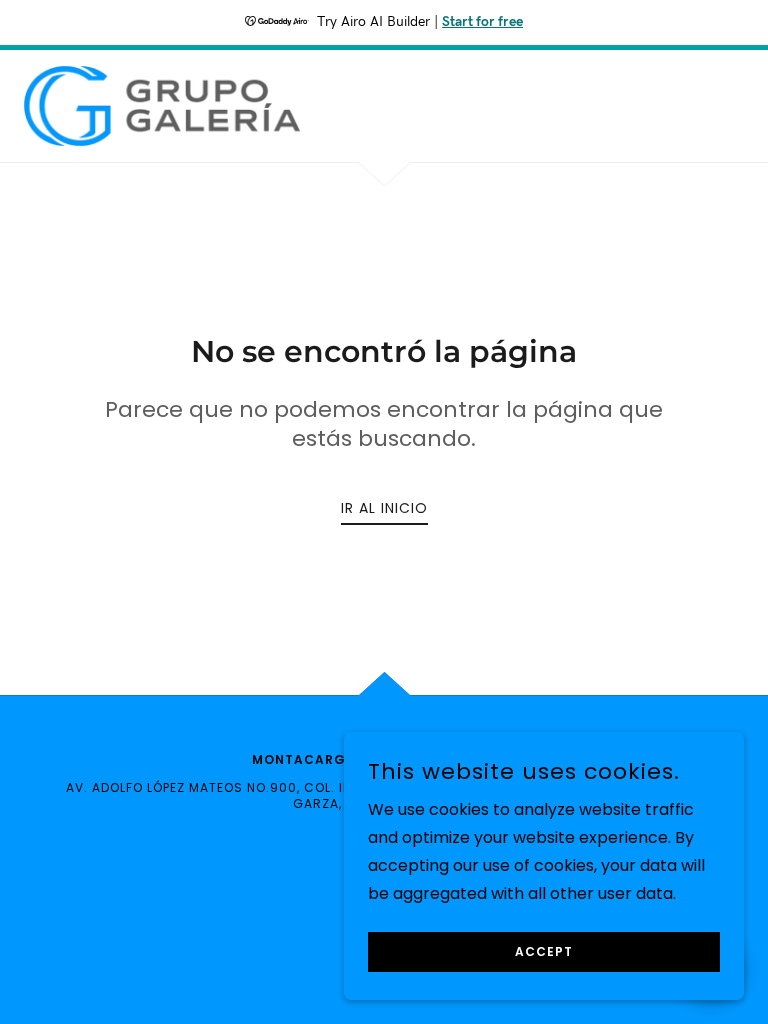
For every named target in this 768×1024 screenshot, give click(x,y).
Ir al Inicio (384, 508)
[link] (162, 106)
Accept (544, 951)
